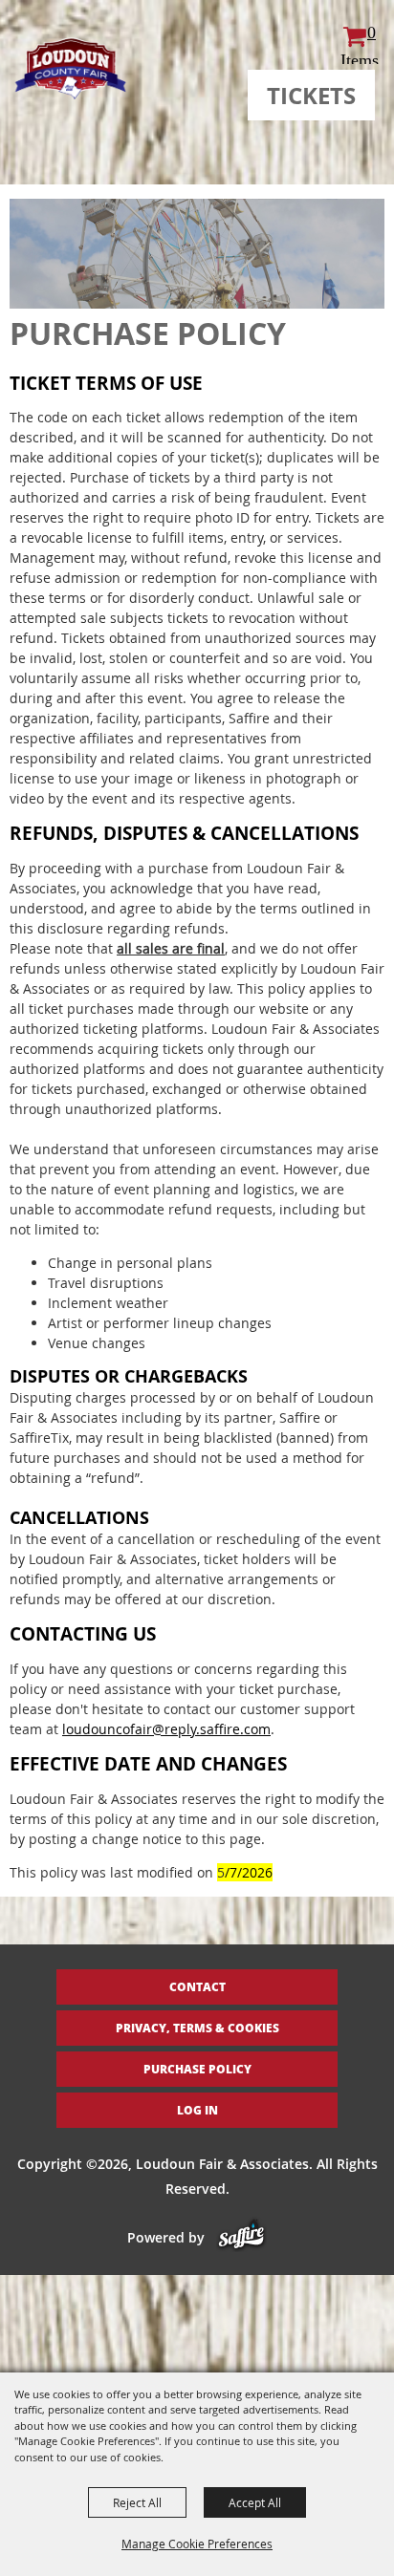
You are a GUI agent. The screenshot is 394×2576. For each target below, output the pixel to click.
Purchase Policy (197, 2069)
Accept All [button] (255, 2502)
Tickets (311, 95)
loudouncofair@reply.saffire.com (166, 1729)
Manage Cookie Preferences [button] (197, 2544)
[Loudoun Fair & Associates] (72, 69)
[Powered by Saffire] (241, 2237)
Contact (197, 1987)
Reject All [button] (137, 2502)
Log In (197, 2110)
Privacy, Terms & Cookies (197, 2028)
